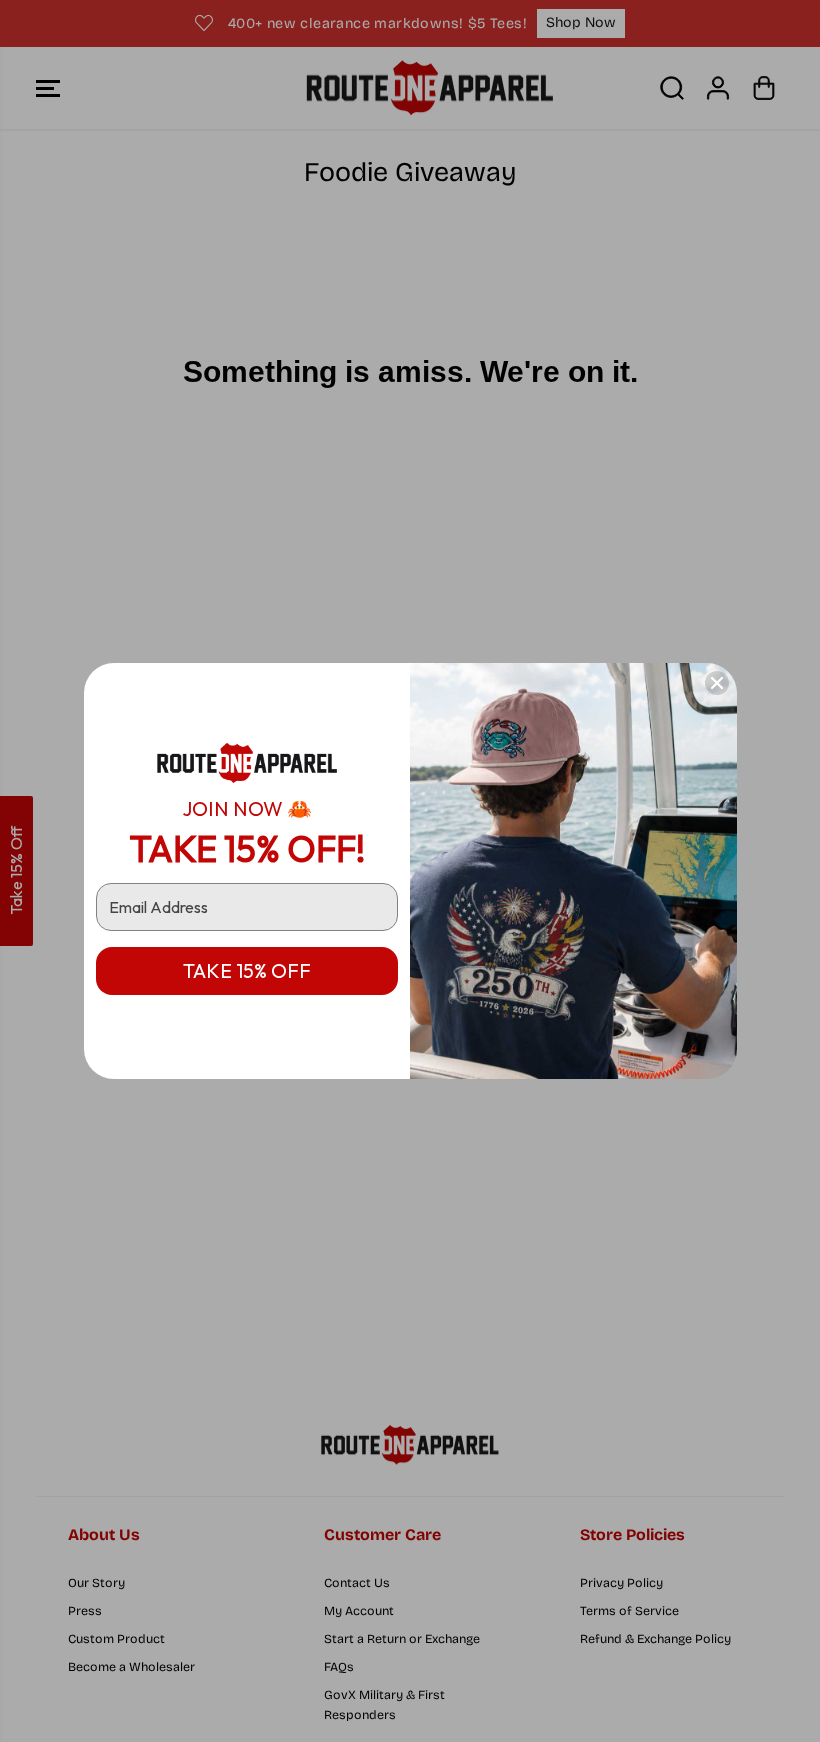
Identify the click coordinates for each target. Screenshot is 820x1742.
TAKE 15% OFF (247, 970)
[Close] (717, 683)
